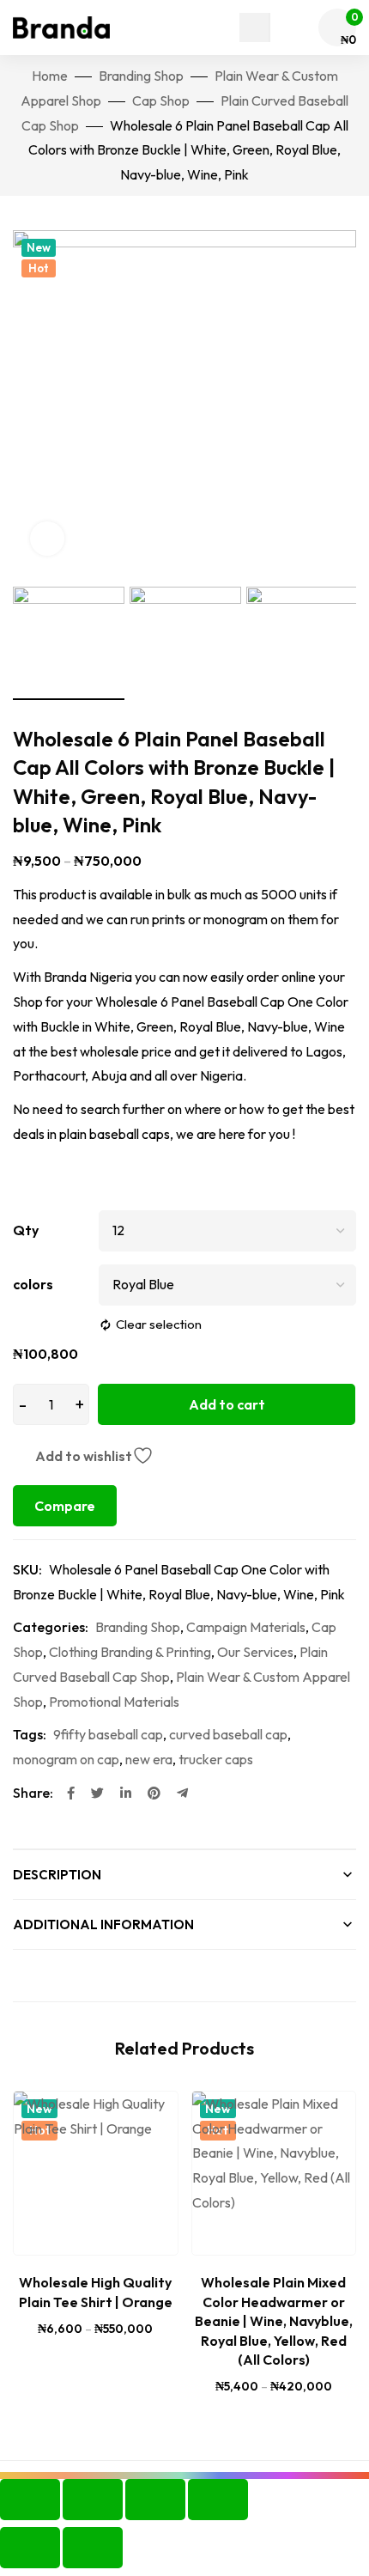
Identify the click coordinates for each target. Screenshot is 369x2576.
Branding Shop (141, 76)
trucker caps (216, 1759)
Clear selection (159, 1324)
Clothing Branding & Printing (130, 1652)
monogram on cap (66, 1759)
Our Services (255, 1652)
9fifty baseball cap (108, 1734)
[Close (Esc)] (218, 2500)
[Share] (155, 2500)
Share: (33, 1793)
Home (50, 76)
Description (57, 1875)
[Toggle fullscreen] (93, 2500)
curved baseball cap (228, 1734)
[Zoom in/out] (30, 2500)
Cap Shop (161, 100)
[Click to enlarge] (47, 539)
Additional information (103, 1924)
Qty (26, 1230)
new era (149, 1759)
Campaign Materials (246, 1627)
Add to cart (227, 1404)
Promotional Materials (114, 1702)
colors (33, 1284)
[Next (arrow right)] (93, 2548)
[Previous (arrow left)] (30, 2548)
